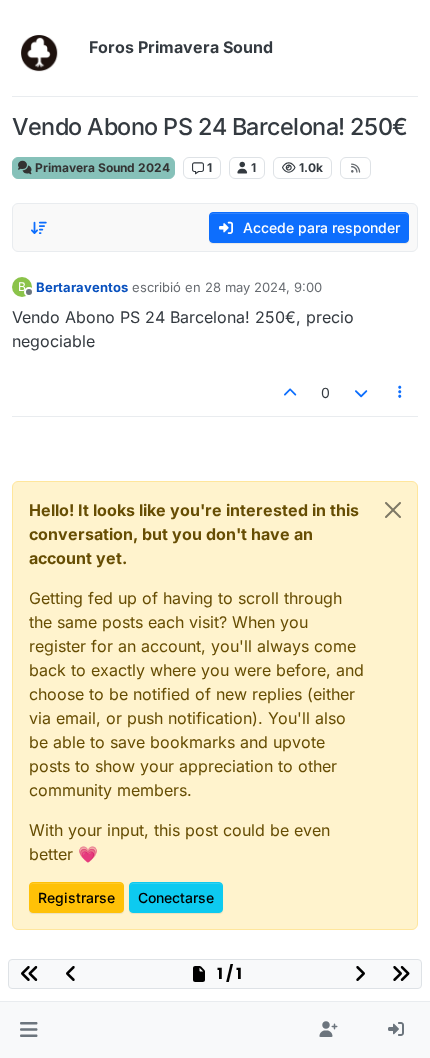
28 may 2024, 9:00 (263, 287)
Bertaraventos (82, 287)
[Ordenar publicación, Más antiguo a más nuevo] (39, 228)
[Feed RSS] (355, 168)
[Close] (393, 510)
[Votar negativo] (361, 392)
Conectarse (176, 897)
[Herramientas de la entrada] (401, 392)
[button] (28, 1030)
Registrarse (76, 897)
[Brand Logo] (46, 48)
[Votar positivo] (291, 392)
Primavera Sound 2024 (101, 167)
